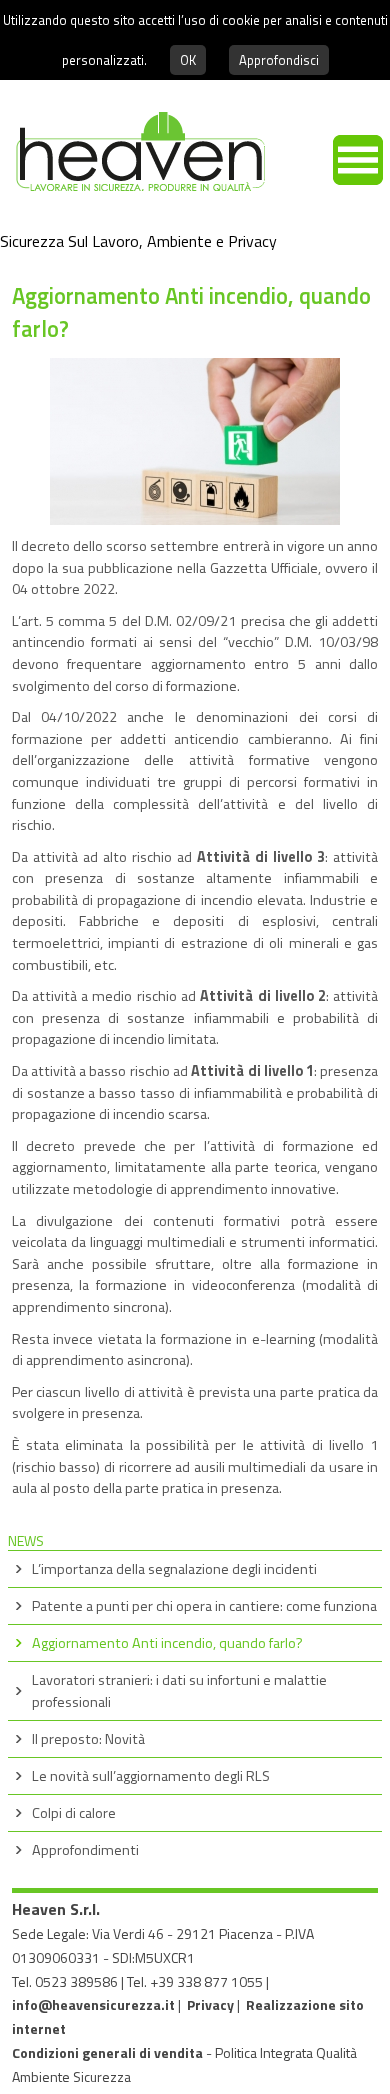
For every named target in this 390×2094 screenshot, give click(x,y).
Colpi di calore (74, 1813)
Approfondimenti (85, 1850)
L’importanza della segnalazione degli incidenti (174, 1569)
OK (188, 60)
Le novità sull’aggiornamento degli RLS (151, 1776)
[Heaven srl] (132, 201)
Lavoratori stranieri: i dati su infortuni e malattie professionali (179, 1691)
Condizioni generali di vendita (107, 2052)
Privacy (210, 2004)
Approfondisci (279, 60)
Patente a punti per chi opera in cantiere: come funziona (204, 1606)
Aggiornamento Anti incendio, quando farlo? (167, 1643)
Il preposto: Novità (88, 1739)
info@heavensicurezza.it (93, 2004)
